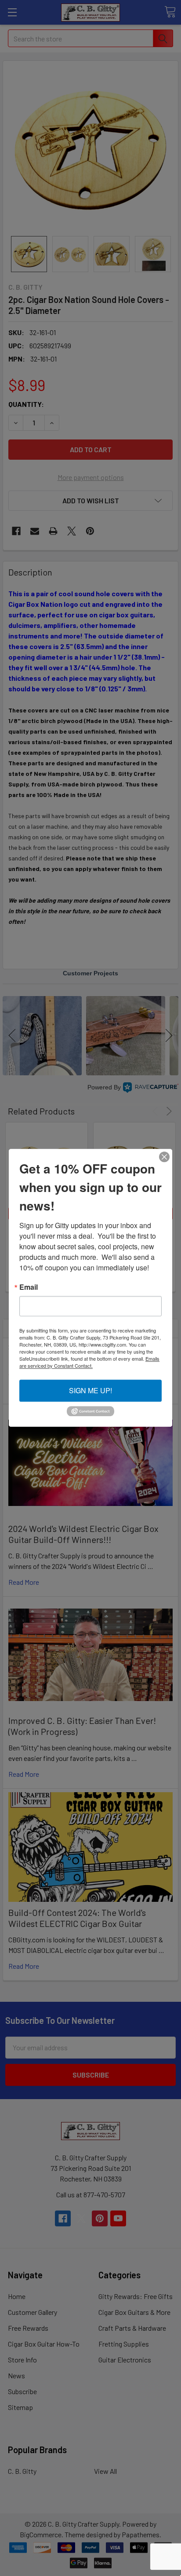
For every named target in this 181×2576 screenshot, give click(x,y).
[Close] (164, 1157)
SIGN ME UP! (90, 1390)
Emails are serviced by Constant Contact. (89, 1362)
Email (29, 1287)
